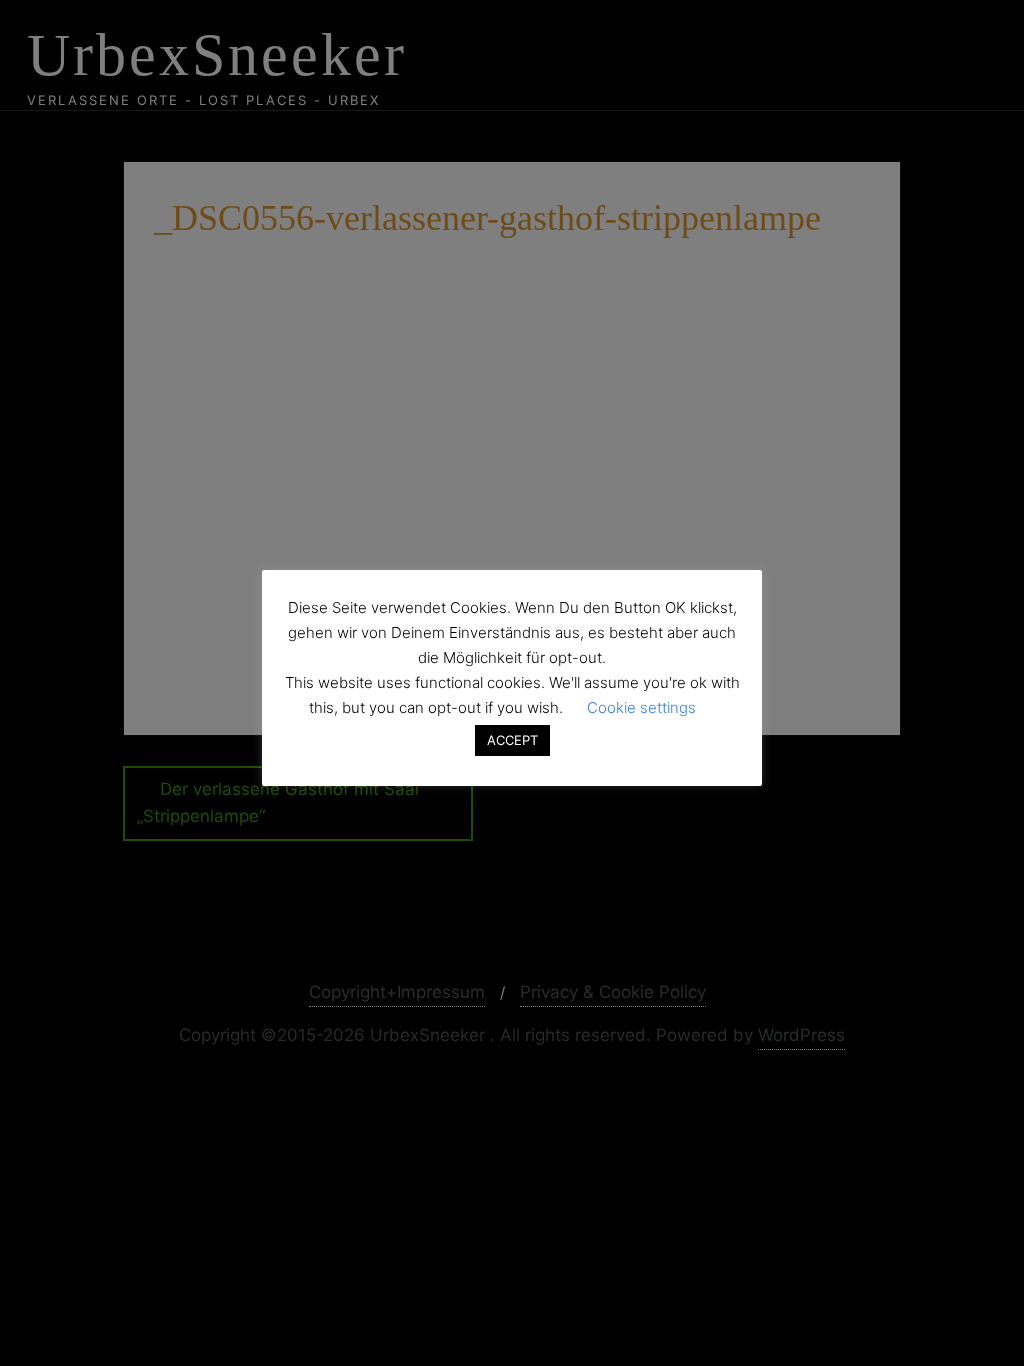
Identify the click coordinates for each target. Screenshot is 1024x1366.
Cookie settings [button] (641, 707)
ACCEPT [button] (512, 740)
